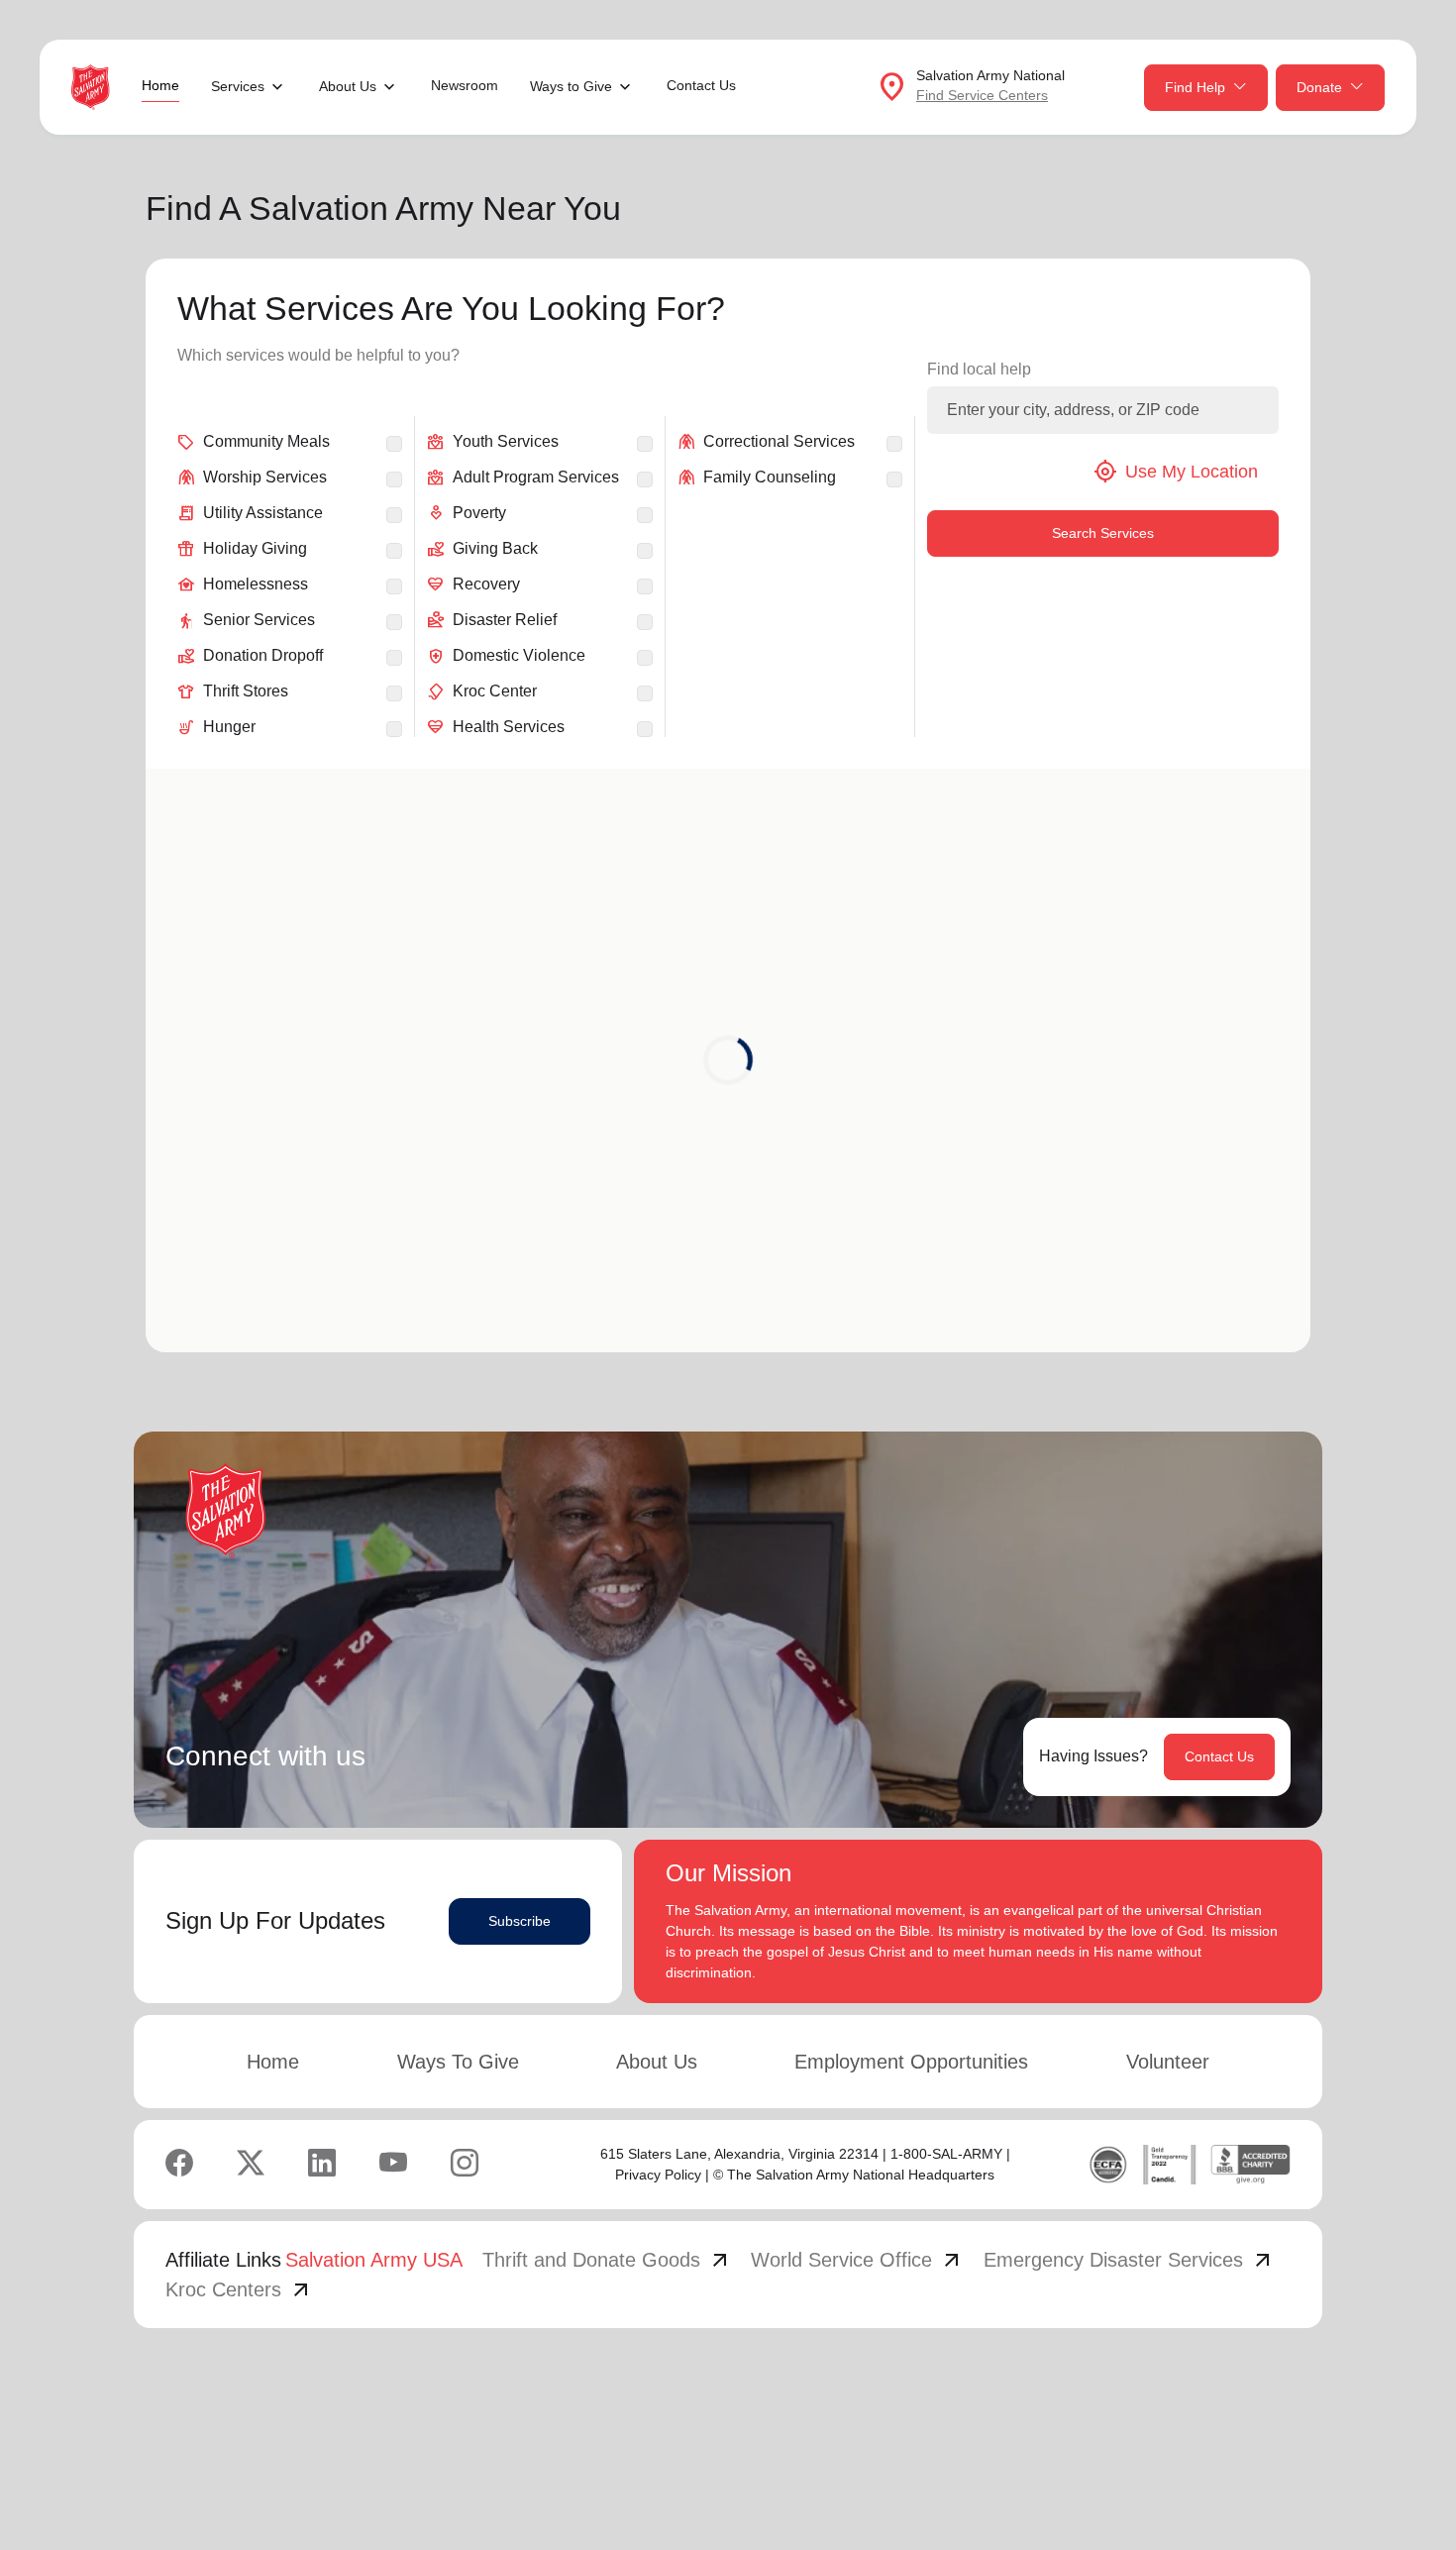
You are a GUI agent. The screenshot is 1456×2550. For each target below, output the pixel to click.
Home (160, 85)
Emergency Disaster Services (1129, 2260)
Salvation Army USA (374, 2260)
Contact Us (701, 85)
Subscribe (520, 1921)
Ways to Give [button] (571, 86)
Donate (1319, 87)
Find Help (1195, 87)
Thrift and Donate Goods (607, 2260)
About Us (657, 2062)
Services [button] (238, 86)
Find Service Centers (982, 95)
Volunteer (1168, 2062)
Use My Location (1176, 472)
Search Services (1103, 533)
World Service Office (857, 2260)
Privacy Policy (658, 2175)
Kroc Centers (239, 2289)
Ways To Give (458, 2062)
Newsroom (465, 85)
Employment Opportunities (911, 2062)
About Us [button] (348, 86)
